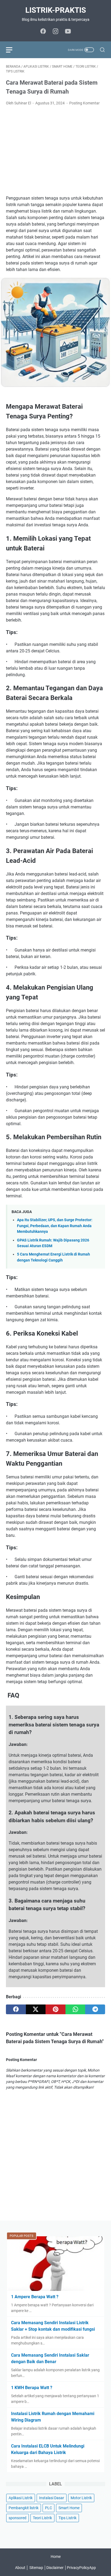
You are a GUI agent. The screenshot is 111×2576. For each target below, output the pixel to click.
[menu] (12, 50)
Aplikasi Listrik (21, 2498)
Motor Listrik (81, 2498)
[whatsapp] (75, 2009)
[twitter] (36, 2009)
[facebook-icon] (43, 32)
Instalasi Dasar (52, 2498)
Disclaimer (55, 2568)
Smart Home (69, 2508)
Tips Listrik (67, 2518)
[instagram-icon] (55, 32)
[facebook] (16, 2009)
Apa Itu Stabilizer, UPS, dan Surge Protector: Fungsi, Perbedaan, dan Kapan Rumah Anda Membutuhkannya (55, 1226)
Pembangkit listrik (24, 2508)
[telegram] (95, 2009)
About (20, 2568)
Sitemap (36, 2568)
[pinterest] (55, 2009)
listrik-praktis (56, 10)
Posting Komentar (84, 103)
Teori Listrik (42, 2518)
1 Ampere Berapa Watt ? (35, 2297)
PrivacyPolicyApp (81, 2568)
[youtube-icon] (68, 32)
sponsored (18, 2518)
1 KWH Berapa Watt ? (32, 2388)
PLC (48, 2508)
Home (56, 2557)
